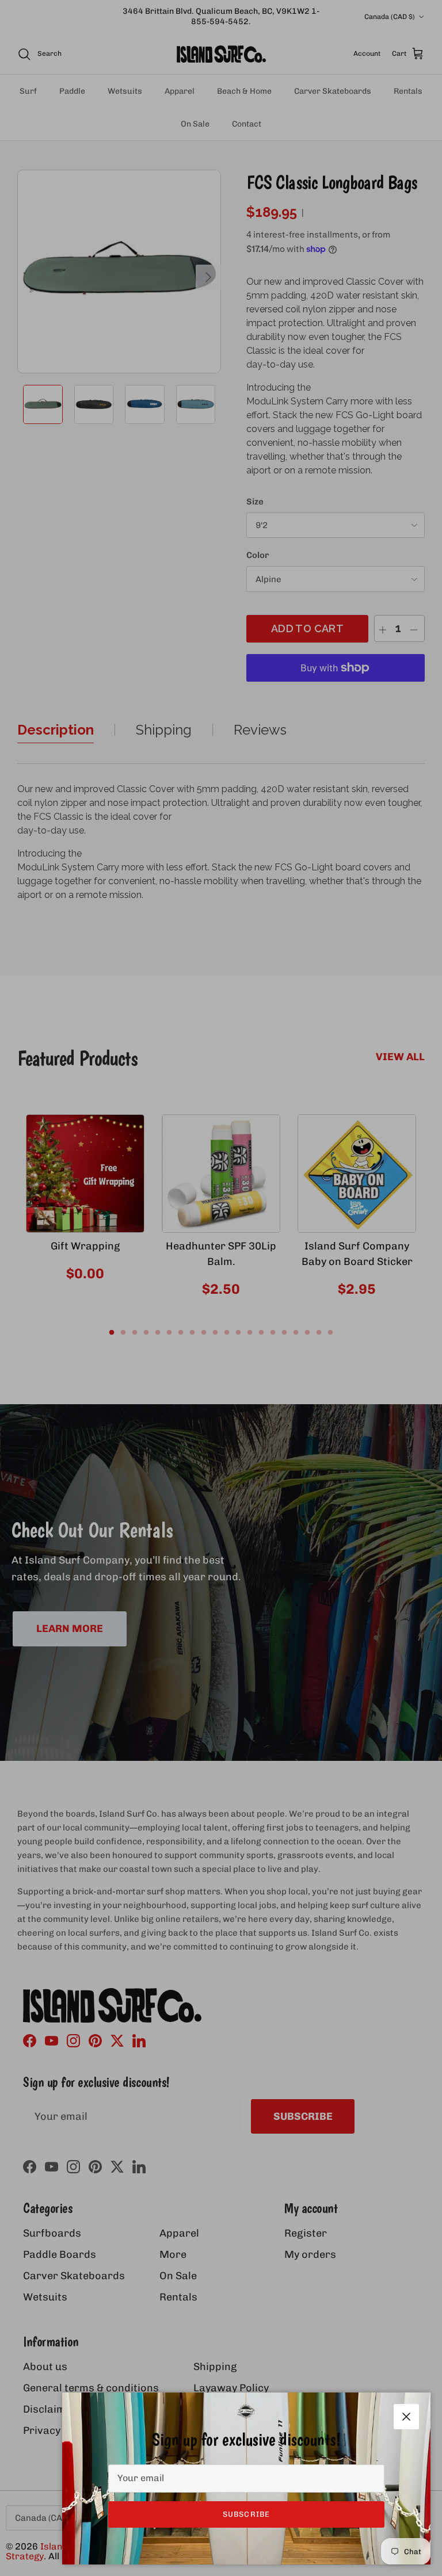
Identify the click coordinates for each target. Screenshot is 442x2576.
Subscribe (246, 2514)
